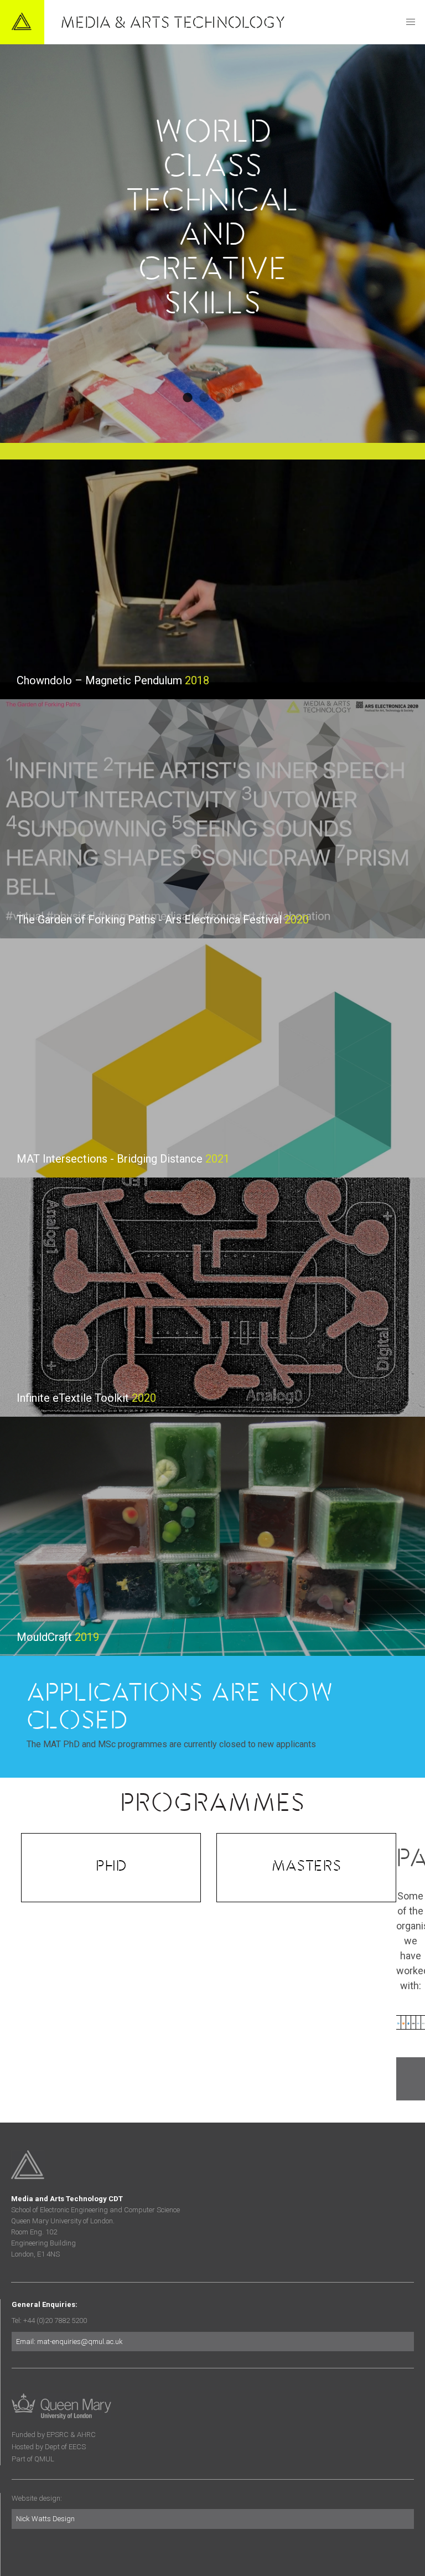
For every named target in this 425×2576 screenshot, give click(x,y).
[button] (411, 22)
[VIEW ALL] (411, 2079)
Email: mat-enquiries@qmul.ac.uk (69, 2342)
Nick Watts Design (45, 2519)
